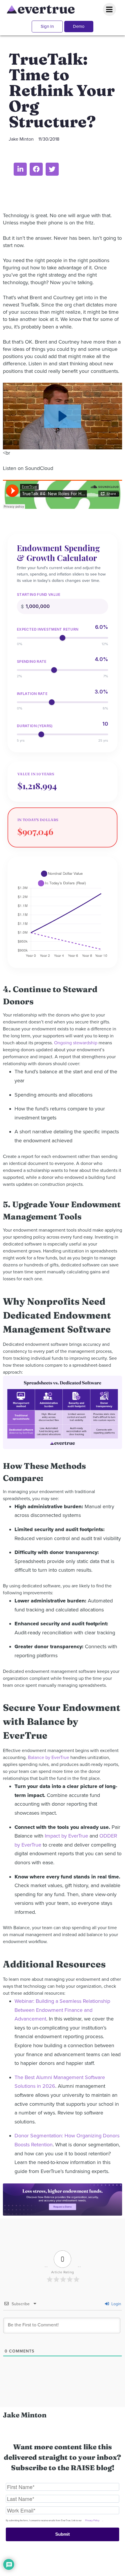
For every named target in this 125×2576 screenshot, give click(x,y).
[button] (20, 169)
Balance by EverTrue (49, 1758)
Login (116, 2304)
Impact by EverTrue (66, 1836)
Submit (63, 2534)
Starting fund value (39, 595)
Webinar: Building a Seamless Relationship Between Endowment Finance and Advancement (62, 2010)
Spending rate (32, 662)
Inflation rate (32, 694)
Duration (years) (35, 726)
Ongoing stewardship (76, 1043)
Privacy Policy (92, 2520)
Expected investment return (48, 629)
